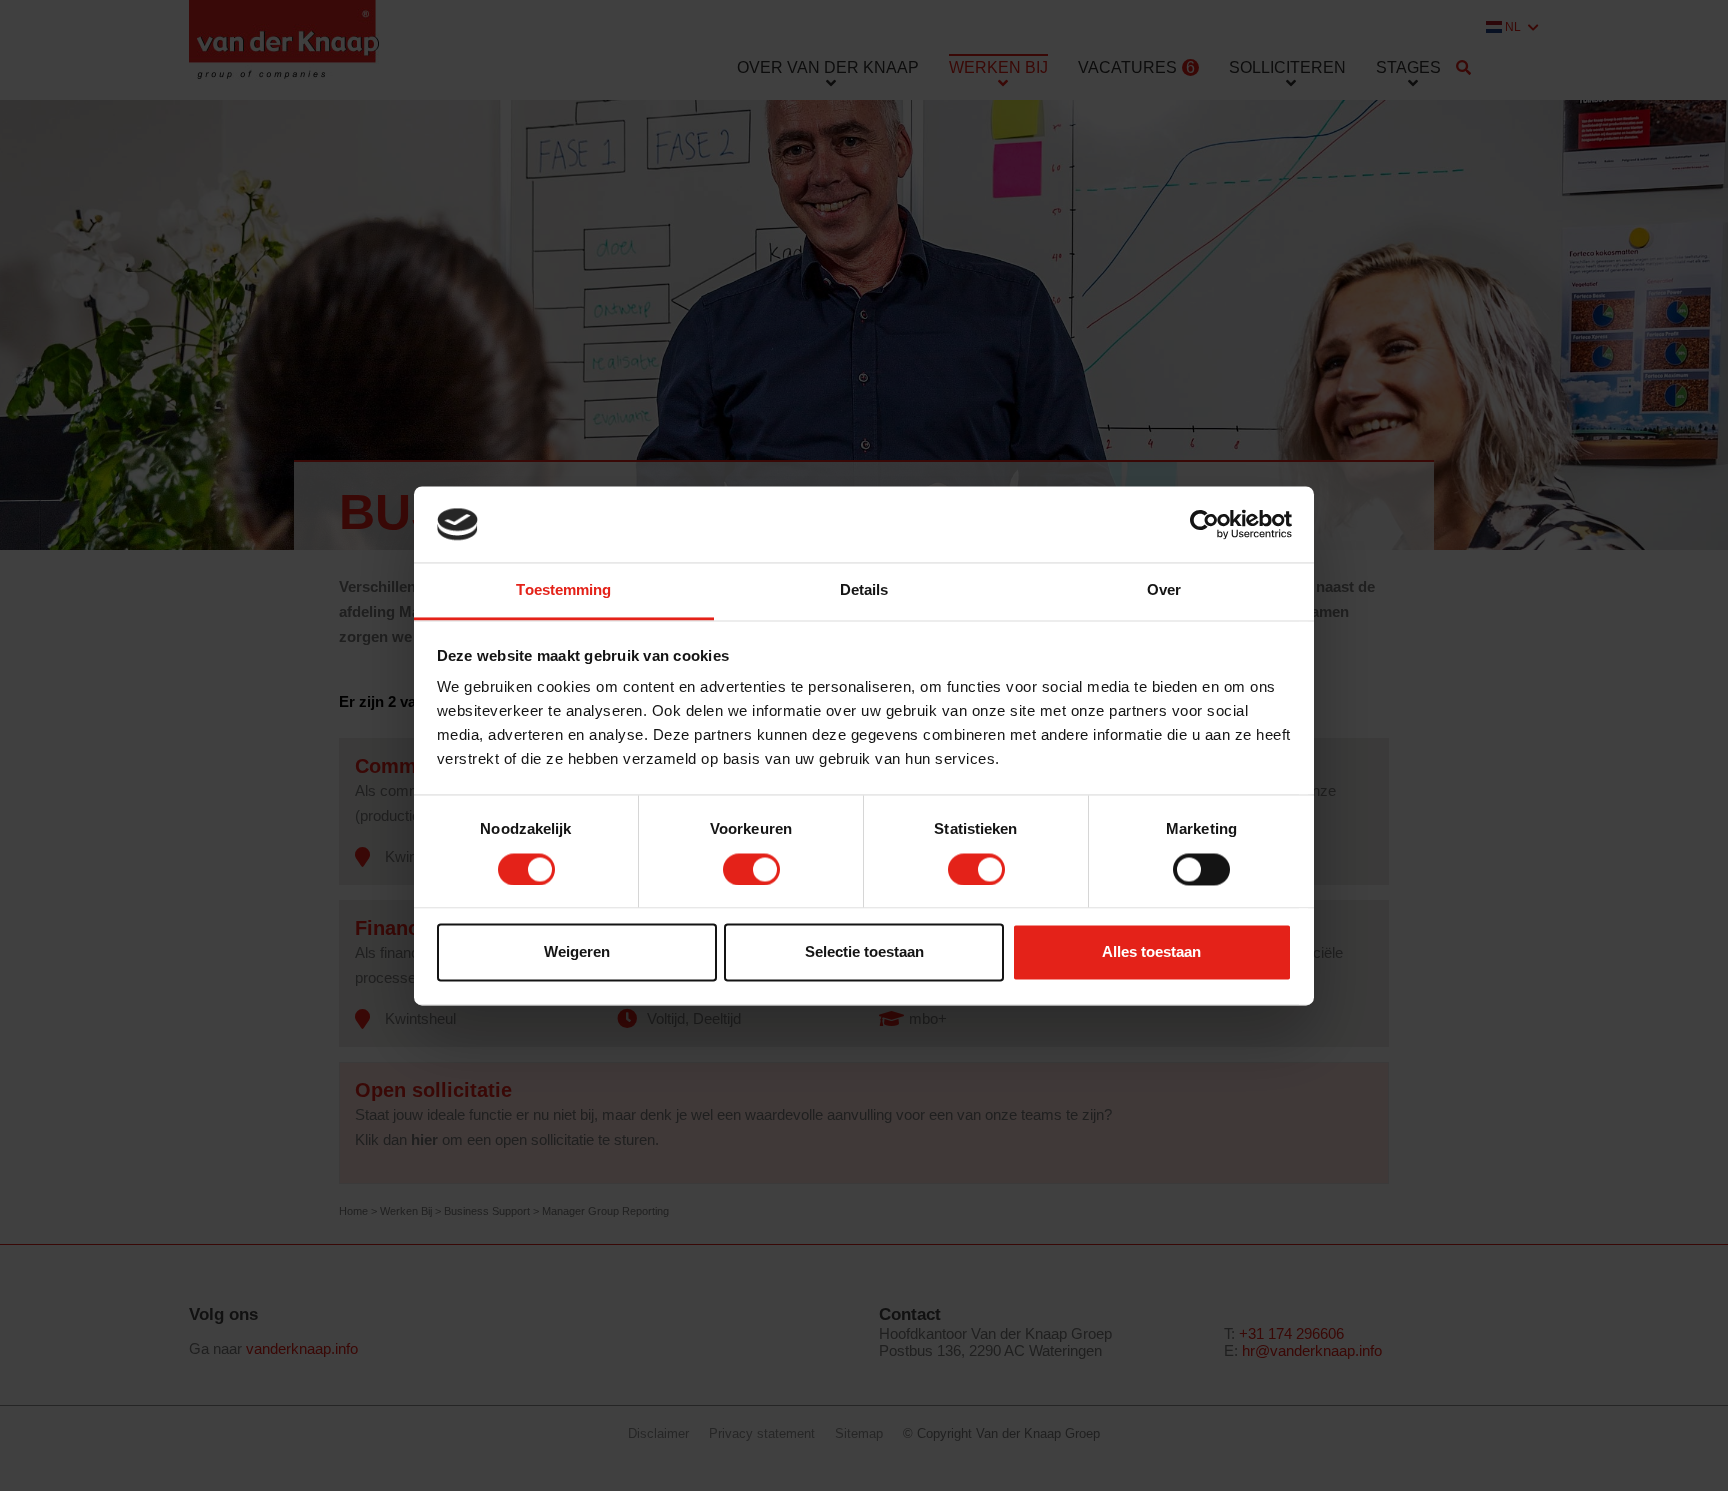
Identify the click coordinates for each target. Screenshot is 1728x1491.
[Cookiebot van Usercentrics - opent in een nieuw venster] (1204, 524)
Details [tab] (864, 590)
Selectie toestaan (864, 952)
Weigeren (577, 952)
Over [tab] (1164, 590)
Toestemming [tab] (563, 590)
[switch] (751, 869)
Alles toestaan (1151, 952)
